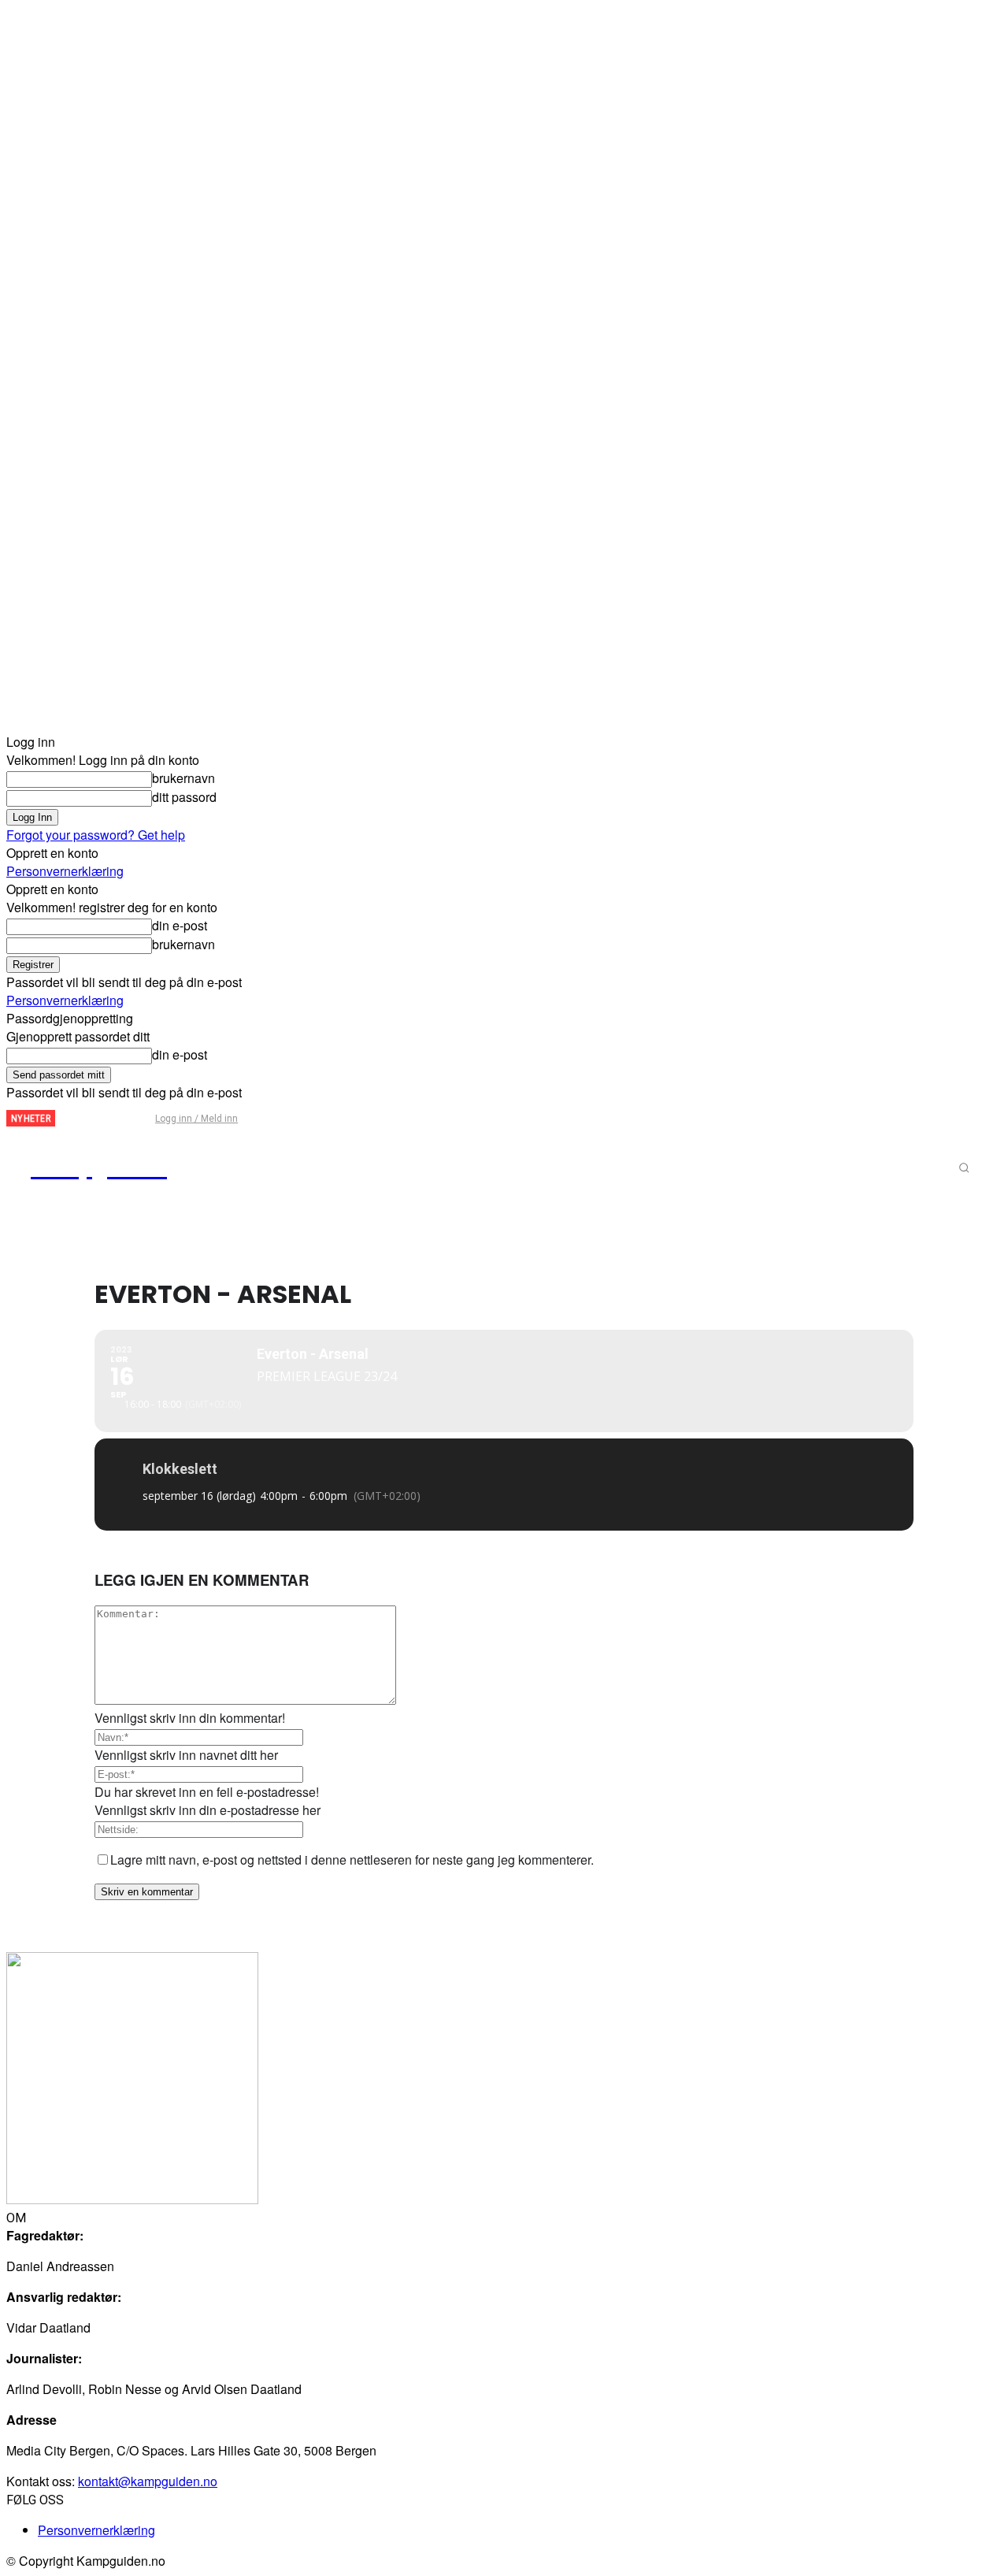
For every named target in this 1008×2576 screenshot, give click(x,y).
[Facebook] (80, 1119)
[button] (964, 1167)
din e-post (180, 925)
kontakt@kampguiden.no (148, 2481)
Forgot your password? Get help (96, 835)
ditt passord (184, 797)
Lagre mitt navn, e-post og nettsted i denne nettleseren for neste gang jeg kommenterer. (352, 1860)
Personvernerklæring (65, 871)
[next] (68, 1118)
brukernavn (183, 778)
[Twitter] (106, 1119)
